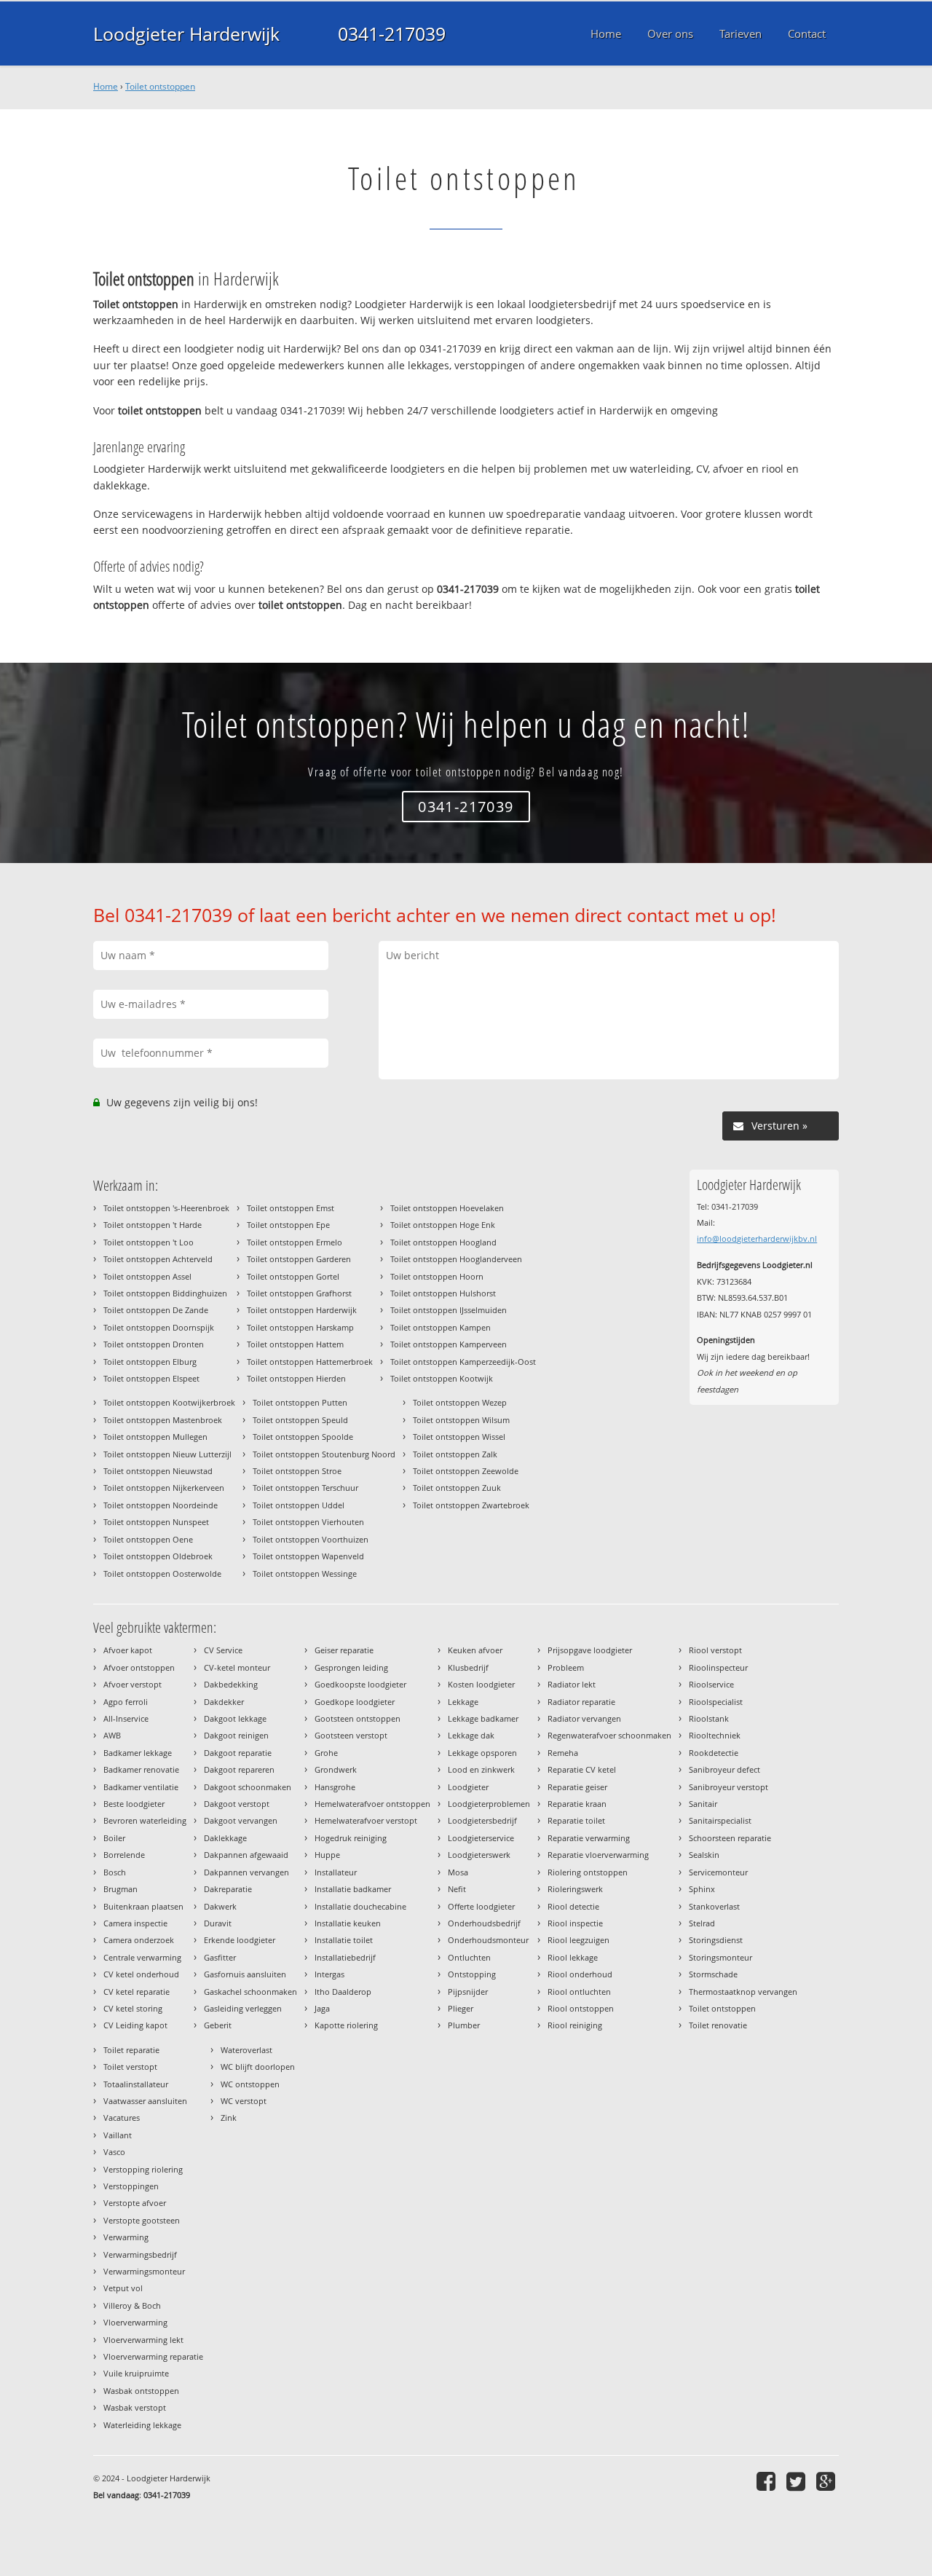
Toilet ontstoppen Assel (147, 1276)
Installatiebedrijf (345, 1957)
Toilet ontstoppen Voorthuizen (311, 1539)
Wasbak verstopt (135, 2407)
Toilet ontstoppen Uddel (299, 1505)
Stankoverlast (714, 1906)
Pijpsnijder (468, 1992)
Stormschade (713, 1974)
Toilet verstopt (130, 2067)
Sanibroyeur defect (724, 1769)
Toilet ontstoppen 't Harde (153, 1225)
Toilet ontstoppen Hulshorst (443, 1293)
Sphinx (702, 1889)
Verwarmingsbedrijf (140, 2254)
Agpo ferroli (126, 1702)
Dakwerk (220, 1906)
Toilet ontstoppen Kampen (441, 1327)
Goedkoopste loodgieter (360, 1684)
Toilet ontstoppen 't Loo (149, 1242)
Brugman (121, 1889)
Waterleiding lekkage (142, 2425)
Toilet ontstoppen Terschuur (305, 1488)
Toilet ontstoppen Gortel (293, 1276)
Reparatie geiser (577, 1787)
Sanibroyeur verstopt (728, 1787)
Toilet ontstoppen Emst (291, 1208)
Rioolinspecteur (718, 1667)
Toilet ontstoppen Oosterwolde (162, 1573)
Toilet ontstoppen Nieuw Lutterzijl (167, 1454)
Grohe (326, 1753)
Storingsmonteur (720, 1957)
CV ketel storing (133, 2008)
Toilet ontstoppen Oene (148, 1539)
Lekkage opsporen (482, 1753)
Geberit (218, 2025)
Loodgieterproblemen (489, 1804)
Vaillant (118, 2135)
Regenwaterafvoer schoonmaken (609, 1735)
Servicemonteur (718, 1872)
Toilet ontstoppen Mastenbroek (163, 1420)
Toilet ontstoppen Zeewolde (466, 1471)
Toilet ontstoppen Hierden (296, 1378)
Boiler (114, 1838)
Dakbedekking (231, 1684)
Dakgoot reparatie (238, 1753)
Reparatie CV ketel (582, 1769)
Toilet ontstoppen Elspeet (151, 1378)
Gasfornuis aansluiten (245, 1974)
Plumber (464, 2025)
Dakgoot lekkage (235, 1718)
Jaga (322, 2008)
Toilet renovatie (718, 2025)
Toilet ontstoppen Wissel (459, 1437)
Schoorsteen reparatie (730, 1838)
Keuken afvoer (475, 1650)
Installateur (336, 1872)
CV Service (223, 1650)
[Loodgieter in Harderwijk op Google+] (828, 2481)
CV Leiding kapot (135, 2025)
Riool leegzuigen (578, 1940)
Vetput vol (123, 2288)
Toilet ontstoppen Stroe (297, 1471)
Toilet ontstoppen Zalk (455, 1454)
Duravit (218, 1923)
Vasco (114, 2152)
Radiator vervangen (584, 1718)
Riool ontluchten (579, 1992)
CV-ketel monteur (237, 1667)
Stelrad (702, 1923)
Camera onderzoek (139, 1940)
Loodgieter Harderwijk (186, 34)
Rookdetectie (714, 1753)
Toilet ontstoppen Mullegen (155, 1437)
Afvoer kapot (128, 1650)
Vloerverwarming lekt (143, 2340)
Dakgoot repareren (239, 1769)
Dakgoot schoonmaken (248, 1787)
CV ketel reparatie (137, 1992)
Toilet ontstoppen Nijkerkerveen (164, 1488)
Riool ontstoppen (581, 2008)
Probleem (566, 1667)
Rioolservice (711, 1684)
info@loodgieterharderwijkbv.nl (757, 1238)
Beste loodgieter (134, 1804)
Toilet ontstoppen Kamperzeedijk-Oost (463, 1362)
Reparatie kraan (577, 1804)
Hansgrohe (335, 1787)
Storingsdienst (716, 1940)
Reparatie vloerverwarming (598, 1855)
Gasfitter (220, 1957)
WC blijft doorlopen (258, 2067)
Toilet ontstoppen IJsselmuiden (449, 1310)
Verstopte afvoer (135, 2203)
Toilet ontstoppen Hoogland (443, 1242)
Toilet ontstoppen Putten (300, 1402)
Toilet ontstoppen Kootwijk (442, 1378)
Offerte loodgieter (481, 1906)
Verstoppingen (131, 2186)
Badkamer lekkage (138, 1753)
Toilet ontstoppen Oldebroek (158, 1556)
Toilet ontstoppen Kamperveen (449, 1344)
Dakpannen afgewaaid (246, 1855)
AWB (112, 1735)
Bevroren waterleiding (145, 1820)
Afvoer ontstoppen (139, 1667)
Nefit (457, 1889)
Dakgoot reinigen (236, 1735)
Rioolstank (709, 1718)
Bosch (115, 1872)
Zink (229, 2118)
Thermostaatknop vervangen (743, 1992)
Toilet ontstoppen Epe (288, 1225)
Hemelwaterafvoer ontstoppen (372, 1804)
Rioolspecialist (716, 1702)
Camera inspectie (135, 1923)
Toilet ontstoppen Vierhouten (308, 1522)
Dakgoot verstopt (237, 1804)
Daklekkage (225, 1838)
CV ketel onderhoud (141, 1974)
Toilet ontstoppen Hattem (295, 1344)
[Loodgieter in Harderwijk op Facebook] (768, 2481)
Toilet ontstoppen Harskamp (300, 1327)
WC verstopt (244, 2101)
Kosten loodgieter (481, 1684)
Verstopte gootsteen (142, 2220)
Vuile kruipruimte (136, 2373)
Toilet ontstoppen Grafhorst (299, 1293)
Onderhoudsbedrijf (484, 1923)
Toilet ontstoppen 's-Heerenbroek (166, 1208)
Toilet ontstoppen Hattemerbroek (310, 1362)
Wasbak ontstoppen (141, 2391)
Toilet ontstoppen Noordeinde (161, 1505)
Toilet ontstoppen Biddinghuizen (165, 1293)
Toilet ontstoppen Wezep (460, 1402)
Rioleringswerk (575, 1889)
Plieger (461, 2008)
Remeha (563, 1753)
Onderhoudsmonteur (488, 1940)
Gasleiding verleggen (243, 2008)
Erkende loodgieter (240, 1940)
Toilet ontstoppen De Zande (156, 1310)
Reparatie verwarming (589, 1838)
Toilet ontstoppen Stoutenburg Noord (324, 1454)
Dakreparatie (228, 1889)
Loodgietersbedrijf (482, 1820)
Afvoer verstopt (133, 1684)
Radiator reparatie (581, 1702)
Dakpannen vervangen (246, 1872)
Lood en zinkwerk (481, 1769)
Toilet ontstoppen (160, 86)
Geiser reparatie (344, 1650)
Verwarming (126, 2237)
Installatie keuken (348, 1923)
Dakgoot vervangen (241, 1820)
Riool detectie (573, 1906)
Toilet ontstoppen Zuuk (457, 1488)
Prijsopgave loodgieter (590, 1650)
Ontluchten (469, 1957)
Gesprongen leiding (351, 1667)
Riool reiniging (575, 2025)
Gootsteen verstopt (351, 1735)
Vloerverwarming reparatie (153, 2356)
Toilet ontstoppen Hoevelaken (447, 1208)
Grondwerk (336, 1769)
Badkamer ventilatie (141, 1787)
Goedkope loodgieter (355, 1702)
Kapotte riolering (346, 2025)
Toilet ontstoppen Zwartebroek (471, 1505)
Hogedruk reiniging (351, 1838)
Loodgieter (468, 1787)
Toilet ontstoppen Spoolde (303, 1437)
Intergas (329, 1974)
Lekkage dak (471, 1735)
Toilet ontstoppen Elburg (150, 1362)
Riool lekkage (573, 1957)
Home (106, 86)
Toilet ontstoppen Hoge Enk (443, 1225)
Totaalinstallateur (136, 2084)
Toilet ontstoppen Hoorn (437, 1276)
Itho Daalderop (343, 1992)
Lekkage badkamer (483, 1718)
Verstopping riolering (143, 2169)
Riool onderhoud (580, 1974)
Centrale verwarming (142, 1957)
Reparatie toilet (576, 1820)
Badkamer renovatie (141, 1769)
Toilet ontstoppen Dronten (154, 1344)
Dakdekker (224, 1702)
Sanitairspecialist (720, 1820)
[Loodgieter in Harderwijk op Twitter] (798, 2481)
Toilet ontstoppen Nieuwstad (158, 1471)
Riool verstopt (715, 1650)
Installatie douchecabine (360, 1906)
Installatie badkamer (353, 1889)
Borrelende (124, 1855)
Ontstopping (472, 1974)
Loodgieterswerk (479, 1855)
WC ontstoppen (250, 2084)
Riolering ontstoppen (588, 1872)
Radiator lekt (572, 1684)
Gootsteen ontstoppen (358, 1718)
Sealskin (704, 1855)
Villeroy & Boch (132, 2305)
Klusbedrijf (468, 1667)
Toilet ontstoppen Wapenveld (308, 1556)
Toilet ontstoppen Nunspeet (156, 1522)
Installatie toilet (344, 1940)
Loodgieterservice (481, 1838)
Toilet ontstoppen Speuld (300, 1420)
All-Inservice (126, 1718)
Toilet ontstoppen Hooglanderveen (456, 1259)
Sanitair (703, 1804)
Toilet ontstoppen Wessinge (305, 1573)
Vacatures (122, 2118)
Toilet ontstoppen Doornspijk (159, 1327)
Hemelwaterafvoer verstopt (366, 1820)
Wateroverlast (246, 2050)
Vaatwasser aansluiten (145, 2101)
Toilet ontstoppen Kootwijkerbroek (169, 1402)
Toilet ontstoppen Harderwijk (302, 1310)
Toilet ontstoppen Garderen (299, 1259)
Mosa (458, 1872)
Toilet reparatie (131, 2050)
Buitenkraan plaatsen (143, 1906)
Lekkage (463, 1702)
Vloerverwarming (135, 2322)
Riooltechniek (715, 1735)
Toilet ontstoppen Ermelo (295, 1242)
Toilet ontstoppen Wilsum (461, 1420)
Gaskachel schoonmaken (250, 1992)
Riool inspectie (575, 1923)
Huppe (327, 1855)
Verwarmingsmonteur (144, 2271)
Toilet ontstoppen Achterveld (158, 1259)
